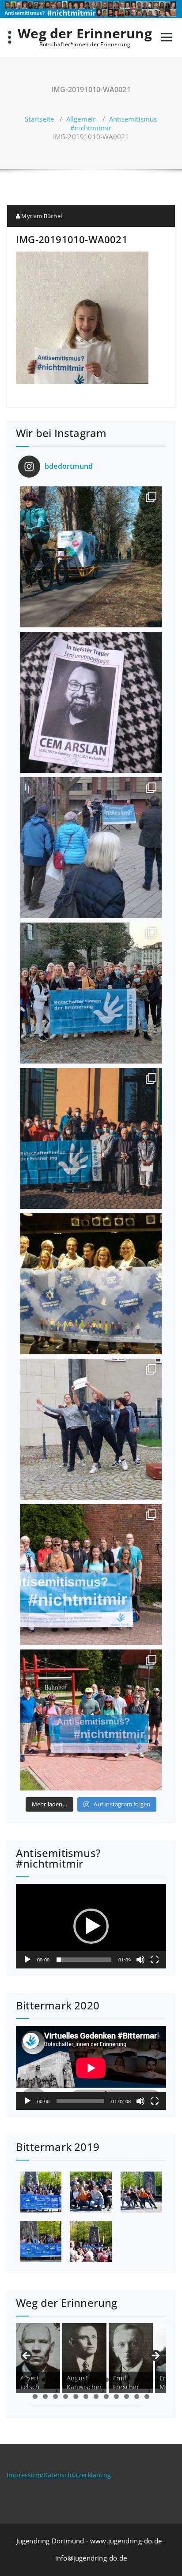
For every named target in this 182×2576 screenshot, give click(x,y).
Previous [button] (27, 2356)
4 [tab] (55, 2380)
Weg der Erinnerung (85, 33)
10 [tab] (116, 2380)
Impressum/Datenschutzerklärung (59, 2475)
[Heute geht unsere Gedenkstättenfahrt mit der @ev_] (91, 993)
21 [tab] (96, 2396)
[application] (91, 1926)
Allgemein (82, 119)
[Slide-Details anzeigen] (38, 2356)
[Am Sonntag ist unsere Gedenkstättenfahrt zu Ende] (91, 1575)
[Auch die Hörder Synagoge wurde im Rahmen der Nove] (91, 848)
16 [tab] (45, 2396)
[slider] (84, 1960)
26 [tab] (147, 2396)
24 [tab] (127, 2396)
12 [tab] (137, 2380)
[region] (91, 2358)
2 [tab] (35, 2380)
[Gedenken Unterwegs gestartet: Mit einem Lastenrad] (91, 557)
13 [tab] (147, 2380)
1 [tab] (25, 2380)
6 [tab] (76, 2380)
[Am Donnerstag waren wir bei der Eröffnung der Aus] (91, 1284)
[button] (91, 1926)
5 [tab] (66, 2380)
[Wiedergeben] (27, 1960)
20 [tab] (86, 2396)
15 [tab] (35, 2396)
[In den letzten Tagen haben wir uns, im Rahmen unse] (91, 1720)
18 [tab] (66, 2396)
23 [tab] (116, 2396)
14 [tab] (157, 2380)
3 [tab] (45, 2380)
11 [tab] (127, 2380)
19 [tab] (76, 2396)
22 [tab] (106, 2396)
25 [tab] (137, 2396)
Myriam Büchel (41, 216)
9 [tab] (106, 2380)
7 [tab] (86, 2380)
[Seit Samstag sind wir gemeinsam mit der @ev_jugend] (91, 1138)
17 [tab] (55, 2396)
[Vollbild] (155, 1960)
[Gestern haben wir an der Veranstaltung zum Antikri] (91, 1429)
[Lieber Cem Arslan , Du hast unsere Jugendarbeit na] (91, 702)
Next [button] (155, 2356)
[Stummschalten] (140, 1960)
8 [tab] (96, 2380)
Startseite (39, 119)
